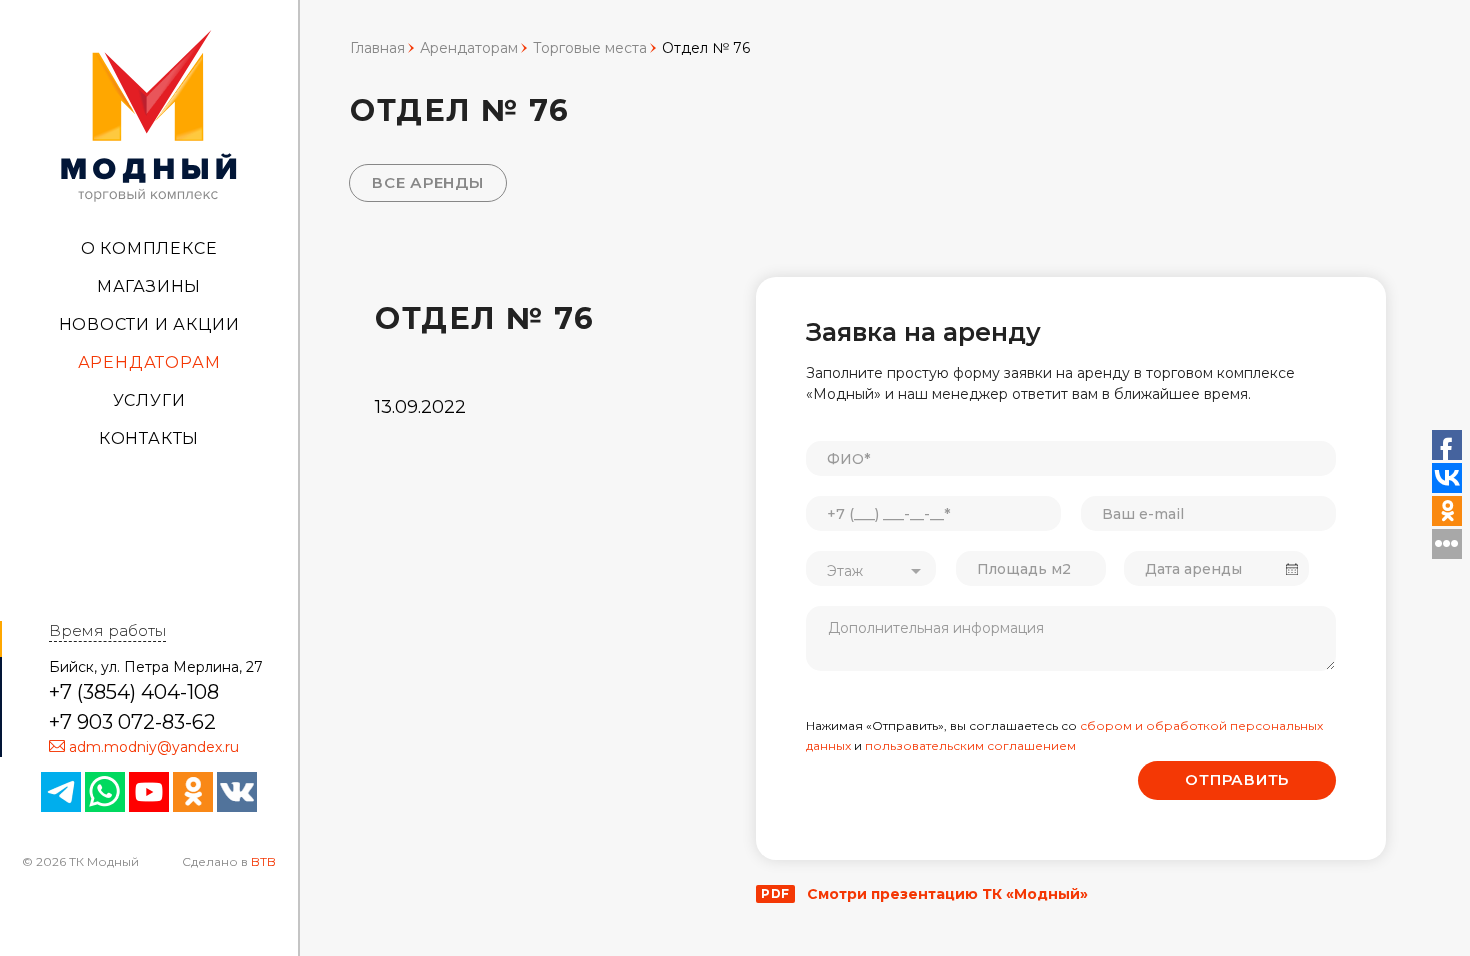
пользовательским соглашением (970, 745)
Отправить (1237, 779)
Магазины (149, 286)
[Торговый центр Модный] (149, 114)
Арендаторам (149, 362)
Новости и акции (149, 324)
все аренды (428, 182)
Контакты (149, 438)
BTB (263, 861)
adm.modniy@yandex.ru (154, 747)
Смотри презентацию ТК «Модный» (924, 894)
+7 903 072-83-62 (132, 722)
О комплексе (149, 248)
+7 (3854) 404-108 (134, 692)
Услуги (149, 400)
